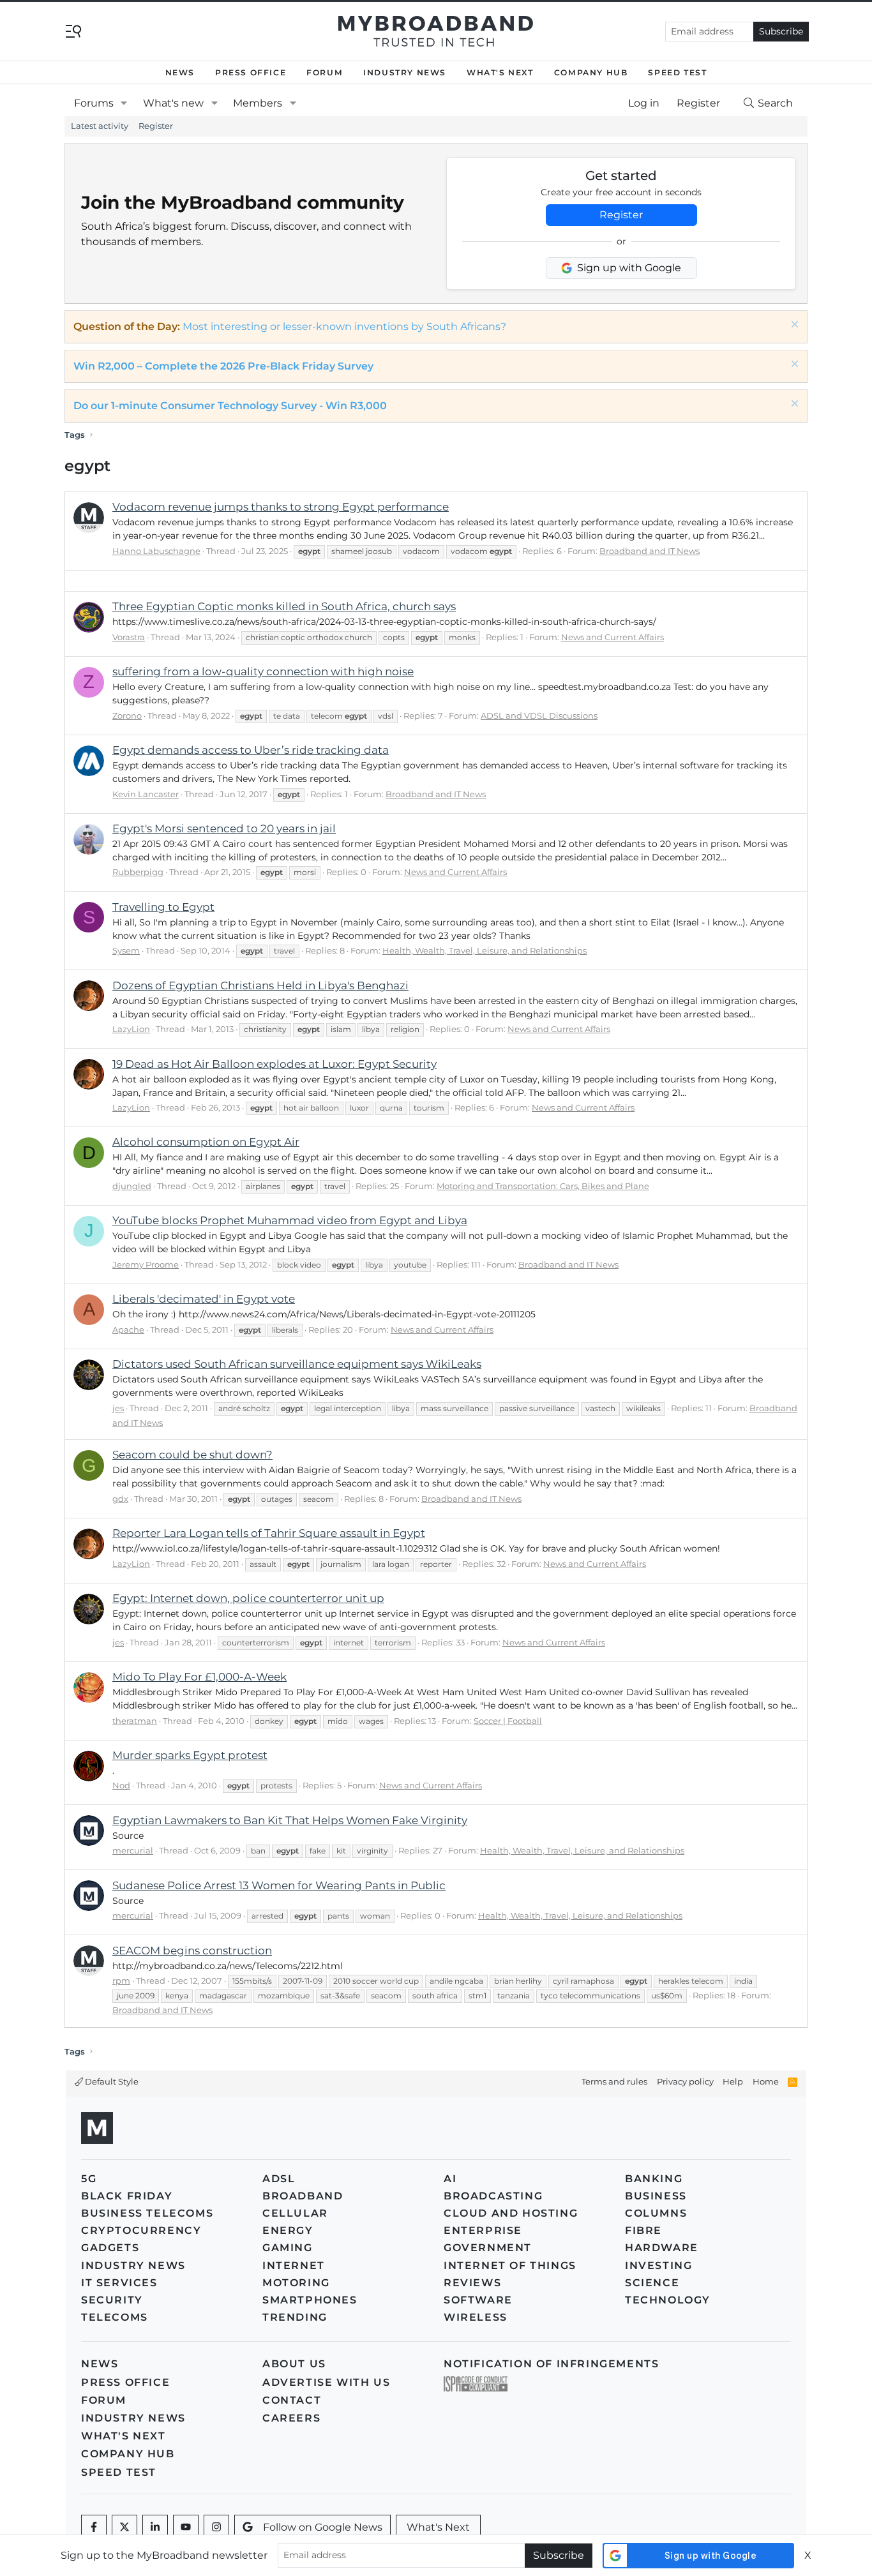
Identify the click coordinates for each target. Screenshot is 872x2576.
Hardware (662, 2248)
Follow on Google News (323, 2527)
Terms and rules (614, 2081)
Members (258, 103)
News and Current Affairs (613, 637)
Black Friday (127, 2196)
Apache (128, 1329)
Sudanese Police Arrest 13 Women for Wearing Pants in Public (279, 1885)
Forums (94, 103)
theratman (135, 1721)
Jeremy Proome (146, 1264)
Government (488, 2248)
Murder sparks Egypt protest (190, 1755)
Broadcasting (493, 2196)
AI (450, 2179)
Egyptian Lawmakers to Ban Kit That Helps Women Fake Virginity (290, 1820)
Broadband (303, 2196)
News (180, 72)
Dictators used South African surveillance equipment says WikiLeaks (297, 1364)
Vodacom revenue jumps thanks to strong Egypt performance (281, 507)
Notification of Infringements (551, 2364)
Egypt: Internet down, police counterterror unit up (248, 1598)
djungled (132, 1186)
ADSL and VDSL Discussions (539, 715)
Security (112, 2300)
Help (733, 2081)
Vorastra (129, 637)
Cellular (295, 2213)
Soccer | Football (508, 1721)
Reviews (472, 2283)
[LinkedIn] (155, 2527)
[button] (124, 103)
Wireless (476, 2317)
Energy (288, 2230)
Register (156, 126)
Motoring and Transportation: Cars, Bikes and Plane (543, 1186)
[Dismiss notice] (793, 326)
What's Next (500, 72)
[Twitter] (124, 2527)
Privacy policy (685, 2081)
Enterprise (483, 2230)
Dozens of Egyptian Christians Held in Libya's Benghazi (260, 985)
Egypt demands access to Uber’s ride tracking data (251, 750)
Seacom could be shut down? (192, 1455)
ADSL (279, 2179)
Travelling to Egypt (163, 907)
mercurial (133, 1850)
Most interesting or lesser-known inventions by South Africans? (344, 326)
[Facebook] (94, 2527)
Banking (654, 2179)
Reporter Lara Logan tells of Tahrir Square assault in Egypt (269, 1533)
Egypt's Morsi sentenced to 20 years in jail (224, 828)
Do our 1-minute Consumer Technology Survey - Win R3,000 (230, 406)
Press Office (251, 72)
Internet (294, 2265)
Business (656, 2196)
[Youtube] (186, 2527)
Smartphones (310, 2300)
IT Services (119, 2283)
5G (89, 2179)
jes (118, 1408)
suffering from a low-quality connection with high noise (263, 671)
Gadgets (110, 2248)
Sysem (126, 950)
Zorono (127, 715)
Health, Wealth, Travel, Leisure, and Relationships (485, 950)
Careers (291, 2418)
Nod (121, 1785)
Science (652, 2283)
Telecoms (115, 2317)
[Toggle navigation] (73, 30)
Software (478, 2300)
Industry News (405, 72)
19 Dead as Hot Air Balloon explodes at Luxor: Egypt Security (274, 1064)
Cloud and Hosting (511, 2213)
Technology (668, 2300)
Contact (292, 2400)
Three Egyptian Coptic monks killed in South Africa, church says (284, 606)
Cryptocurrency (141, 2230)
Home (766, 2081)
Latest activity (100, 126)
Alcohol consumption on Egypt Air (206, 1142)
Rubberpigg (138, 872)
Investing (658, 2265)
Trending (295, 2317)
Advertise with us (326, 2382)
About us (294, 2364)
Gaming (288, 2248)
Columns (656, 2213)
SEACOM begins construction (192, 1951)
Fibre (643, 2230)
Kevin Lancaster (146, 794)
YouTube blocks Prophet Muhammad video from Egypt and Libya (290, 1220)
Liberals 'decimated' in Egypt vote (204, 1299)
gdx (120, 1499)
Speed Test (677, 72)
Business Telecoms (147, 2213)
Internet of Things (510, 2265)
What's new (173, 103)
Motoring (296, 2283)
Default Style (111, 2081)
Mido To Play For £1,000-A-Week (199, 1677)
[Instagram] (216, 2527)
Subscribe (781, 31)
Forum (325, 72)
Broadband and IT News (650, 551)
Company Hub (591, 72)
